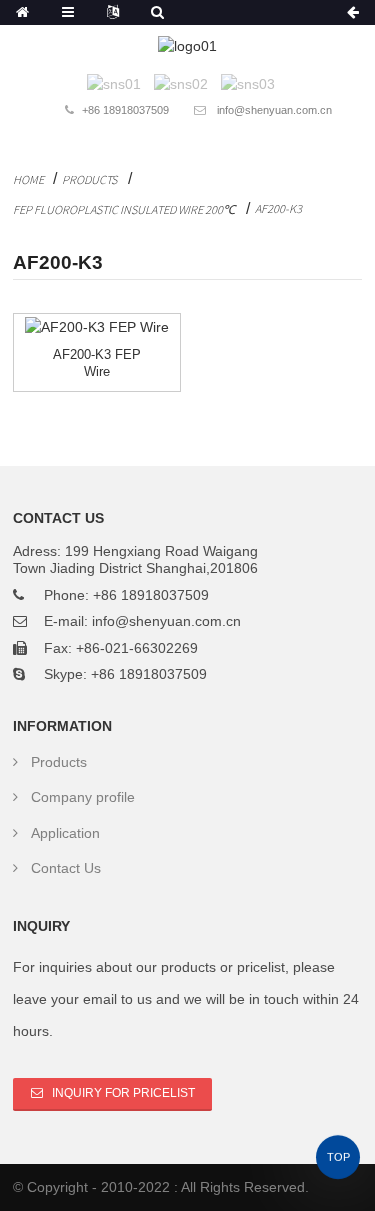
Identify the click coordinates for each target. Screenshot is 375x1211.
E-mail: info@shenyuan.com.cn (142, 621)
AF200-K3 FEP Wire (97, 363)
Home (28, 179)
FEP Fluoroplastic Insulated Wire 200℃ (124, 209)
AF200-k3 (278, 208)
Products (89, 179)
